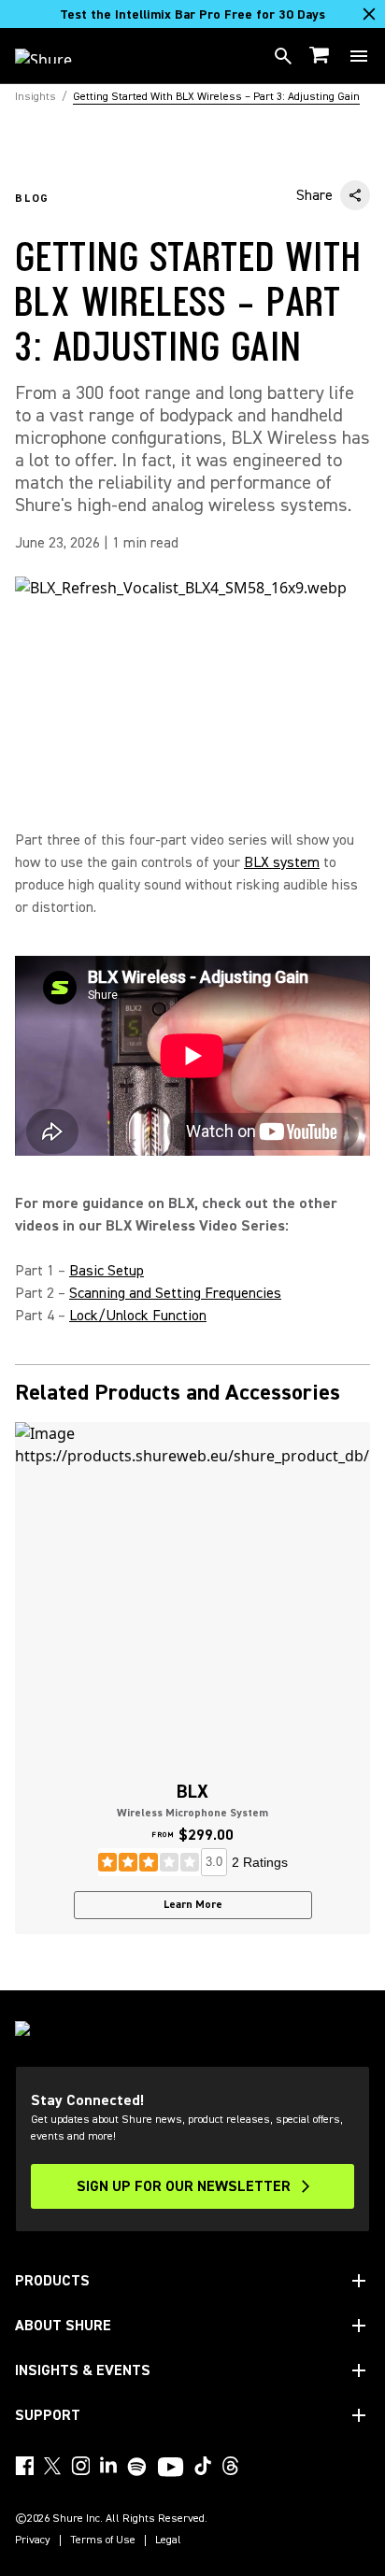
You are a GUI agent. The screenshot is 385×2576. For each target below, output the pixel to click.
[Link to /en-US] (56, 56)
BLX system (282, 862)
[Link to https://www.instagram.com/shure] (80, 2466)
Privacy (33, 2540)
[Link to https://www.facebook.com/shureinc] (24, 2466)
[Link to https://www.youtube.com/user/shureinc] (171, 2469)
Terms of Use (103, 2540)
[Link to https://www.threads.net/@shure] (231, 2466)
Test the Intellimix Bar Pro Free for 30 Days (192, 15)
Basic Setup (107, 1271)
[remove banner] (369, 14)
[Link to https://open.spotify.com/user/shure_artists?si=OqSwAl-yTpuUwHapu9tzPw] (137, 2467)
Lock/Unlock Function (138, 1316)
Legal (168, 2540)
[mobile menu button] (359, 56)
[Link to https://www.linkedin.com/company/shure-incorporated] (108, 2466)
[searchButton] (283, 56)
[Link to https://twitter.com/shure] (52, 2466)
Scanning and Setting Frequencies (175, 1293)
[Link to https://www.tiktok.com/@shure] (203, 2466)
